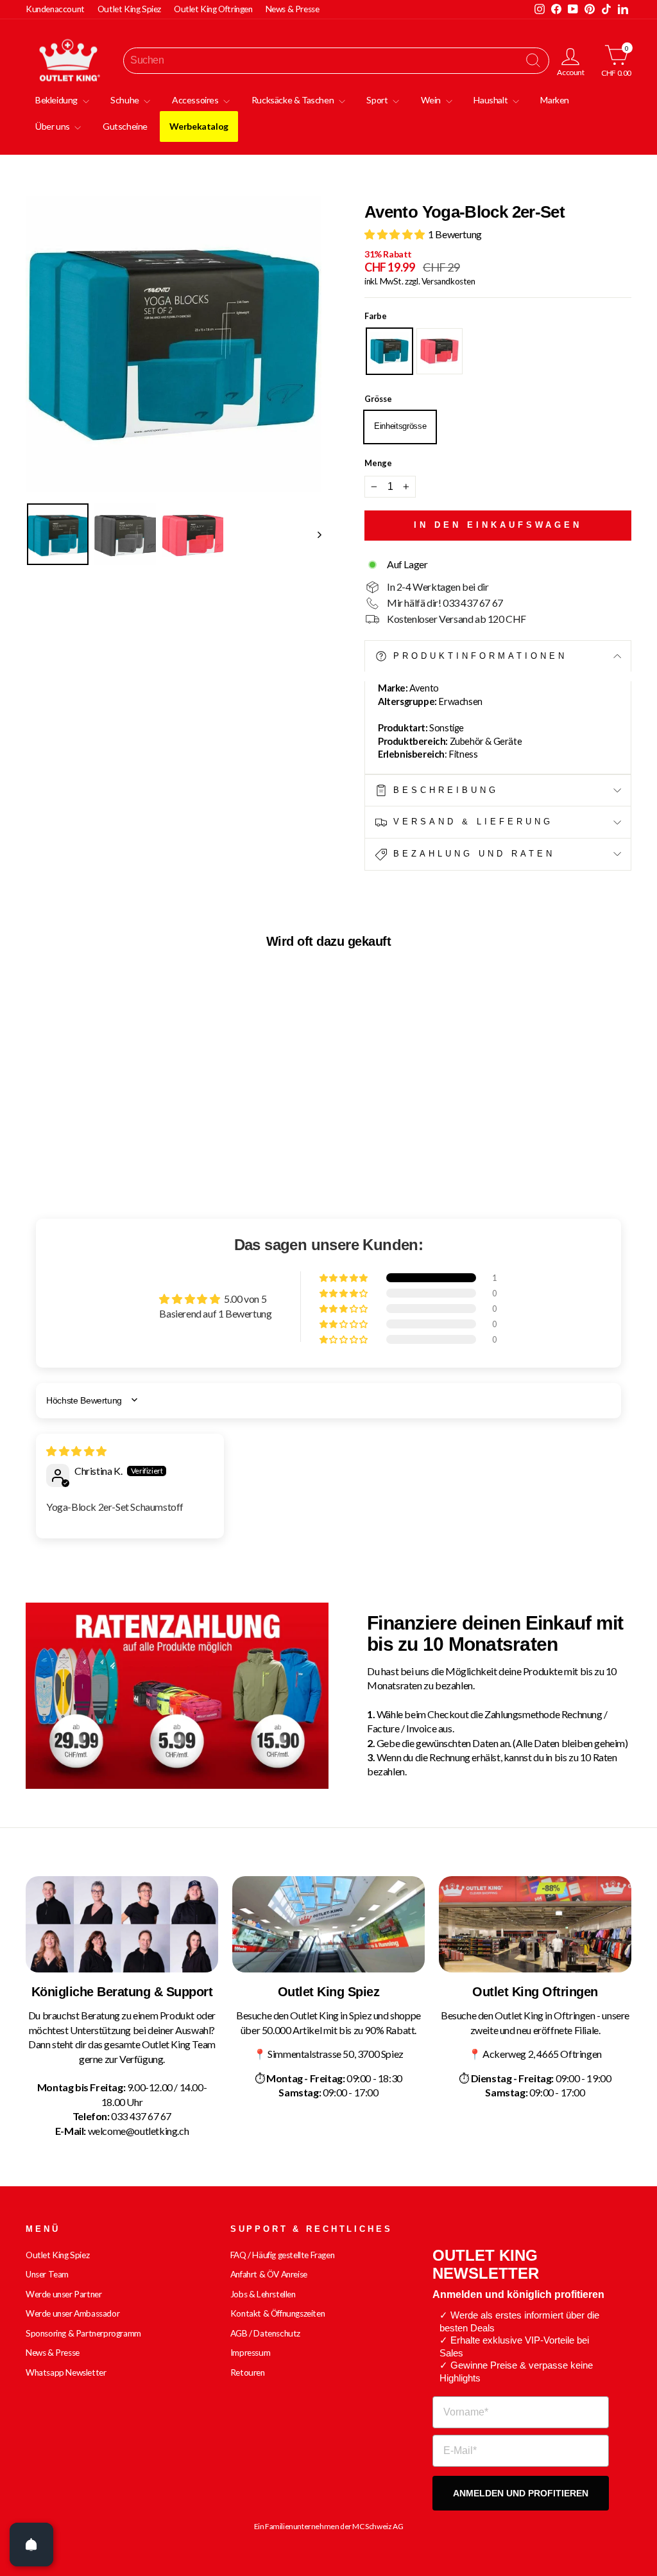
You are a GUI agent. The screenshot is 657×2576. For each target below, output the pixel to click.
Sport (378, 100)
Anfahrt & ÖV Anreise (269, 2274)
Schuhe (125, 100)
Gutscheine (125, 126)
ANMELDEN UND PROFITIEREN (521, 2493)
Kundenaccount (55, 9)
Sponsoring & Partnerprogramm (83, 2333)
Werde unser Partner (64, 2294)
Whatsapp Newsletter (66, 2372)
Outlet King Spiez (129, 9)
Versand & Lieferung (470, 822)
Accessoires (196, 100)
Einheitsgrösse (400, 426)
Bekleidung (57, 100)
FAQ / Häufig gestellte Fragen (282, 2255)
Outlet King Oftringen (213, 9)
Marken (555, 100)
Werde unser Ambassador (73, 2313)
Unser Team (47, 2274)
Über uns (53, 126)
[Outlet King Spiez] (328, 1924)
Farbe (376, 316)
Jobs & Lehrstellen (263, 2294)
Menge (378, 463)
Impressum (250, 2353)
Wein (432, 100)
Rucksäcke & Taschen (294, 100)
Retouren (248, 2372)
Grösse (378, 399)
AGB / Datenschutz (265, 2333)
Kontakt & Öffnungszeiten (277, 2313)
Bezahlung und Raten (471, 854)
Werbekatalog (199, 126)
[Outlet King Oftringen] (535, 1924)
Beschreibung (443, 790)
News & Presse (293, 9)
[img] (76, 1451)
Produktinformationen (477, 656)
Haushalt (491, 100)
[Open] (31, 2545)
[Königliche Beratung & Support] (122, 1924)
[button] (396, 234)
